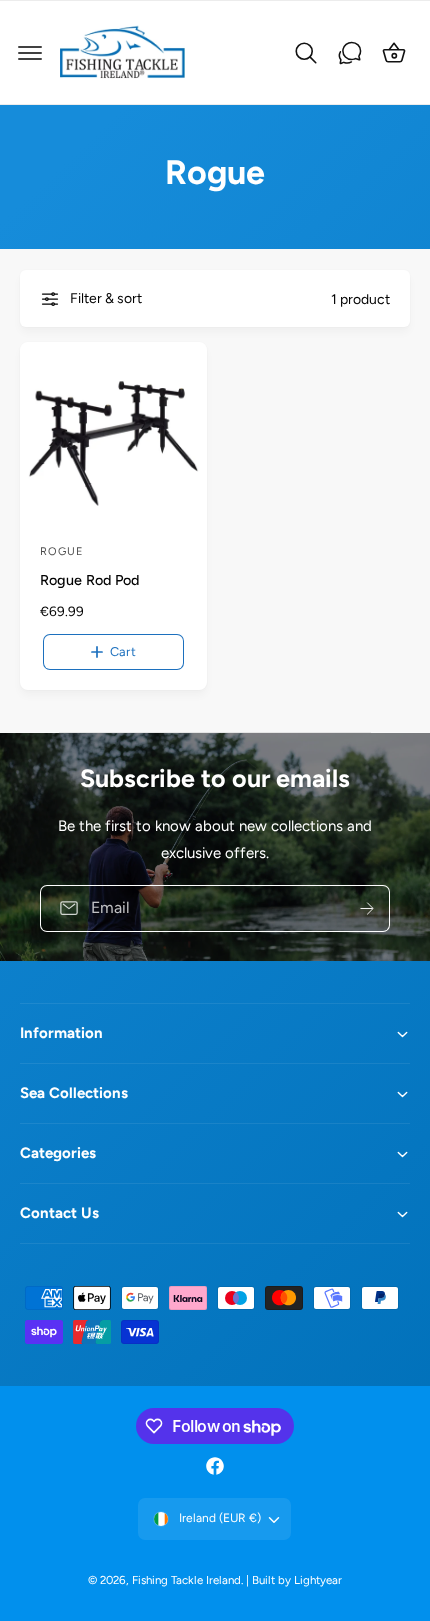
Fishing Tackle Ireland (186, 1580)
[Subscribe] (367, 907)
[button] (30, 53)
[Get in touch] (350, 53)
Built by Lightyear (297, 1580)
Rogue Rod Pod (89, 580)
